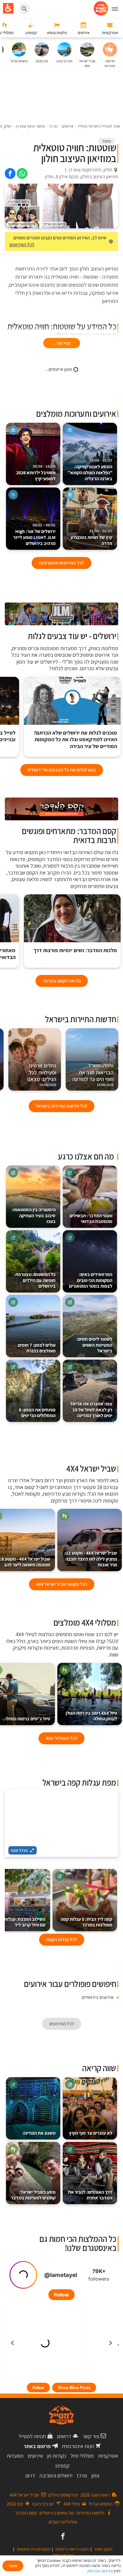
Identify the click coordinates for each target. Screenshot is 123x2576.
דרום (30, 2475)
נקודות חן (57, 2456)
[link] (22, 173)
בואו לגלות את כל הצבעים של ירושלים (62, 770)
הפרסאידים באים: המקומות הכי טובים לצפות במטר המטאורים (91, 1280)
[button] (72, 717)
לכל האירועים (22, 245)
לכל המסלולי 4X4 (61, 1738)
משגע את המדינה (39, 2133)
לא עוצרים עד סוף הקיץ (91, 2133)
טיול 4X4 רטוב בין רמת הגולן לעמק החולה (91, 1716)
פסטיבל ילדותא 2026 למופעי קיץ (36, 473)
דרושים (64, 2436)
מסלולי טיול (82, 2456)
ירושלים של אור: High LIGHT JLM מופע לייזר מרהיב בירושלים (34, 535)
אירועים (35, 2456)
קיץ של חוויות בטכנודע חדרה (91, 538)
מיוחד (106, 141)
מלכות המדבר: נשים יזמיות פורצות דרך (75, 950)
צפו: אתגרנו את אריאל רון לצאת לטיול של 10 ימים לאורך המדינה (91, 1410)
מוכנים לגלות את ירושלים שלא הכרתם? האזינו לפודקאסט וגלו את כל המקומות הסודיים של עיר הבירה (75, 740)
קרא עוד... (62, 343)
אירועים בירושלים (98, 1997)
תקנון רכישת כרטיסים (72, 2549)
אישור (13, 2566)
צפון (95, 2475)
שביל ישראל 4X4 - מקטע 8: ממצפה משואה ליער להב (25, 1562)
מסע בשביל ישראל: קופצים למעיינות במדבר (33, 2195)
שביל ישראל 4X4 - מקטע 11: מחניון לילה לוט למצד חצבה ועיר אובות (91, 1559)
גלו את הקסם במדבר (62, 981)
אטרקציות (108, 2456)
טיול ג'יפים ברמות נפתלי (28, 1719)
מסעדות (15, 2456)
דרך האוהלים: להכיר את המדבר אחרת (90, 2195)
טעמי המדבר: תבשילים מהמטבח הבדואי (91, 1219)
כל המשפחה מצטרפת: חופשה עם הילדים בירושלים (35, 1280)
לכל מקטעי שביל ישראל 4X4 (62, 1584)
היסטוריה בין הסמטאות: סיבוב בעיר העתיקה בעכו (34, 1216)
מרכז (82, 2475)
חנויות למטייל (32, 2436)
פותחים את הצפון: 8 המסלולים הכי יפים (37, 1413)
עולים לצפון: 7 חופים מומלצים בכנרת (37, 1348)
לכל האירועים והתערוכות (61, 563)
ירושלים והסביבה (56, 2475)
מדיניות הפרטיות (100, 2571)
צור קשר (91, 2436)
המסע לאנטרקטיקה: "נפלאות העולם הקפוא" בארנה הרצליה (90, 470)
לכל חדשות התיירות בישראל (61, 1106)
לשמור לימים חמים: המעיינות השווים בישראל (94, 1345)
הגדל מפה (19, 1850)
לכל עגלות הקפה (62, 1939)
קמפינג (62, 2466)
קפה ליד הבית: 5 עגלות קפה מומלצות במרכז (86, 1922)
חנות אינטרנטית (78, 2446)
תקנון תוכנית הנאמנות (33, 2549)
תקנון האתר (103, 2549)
